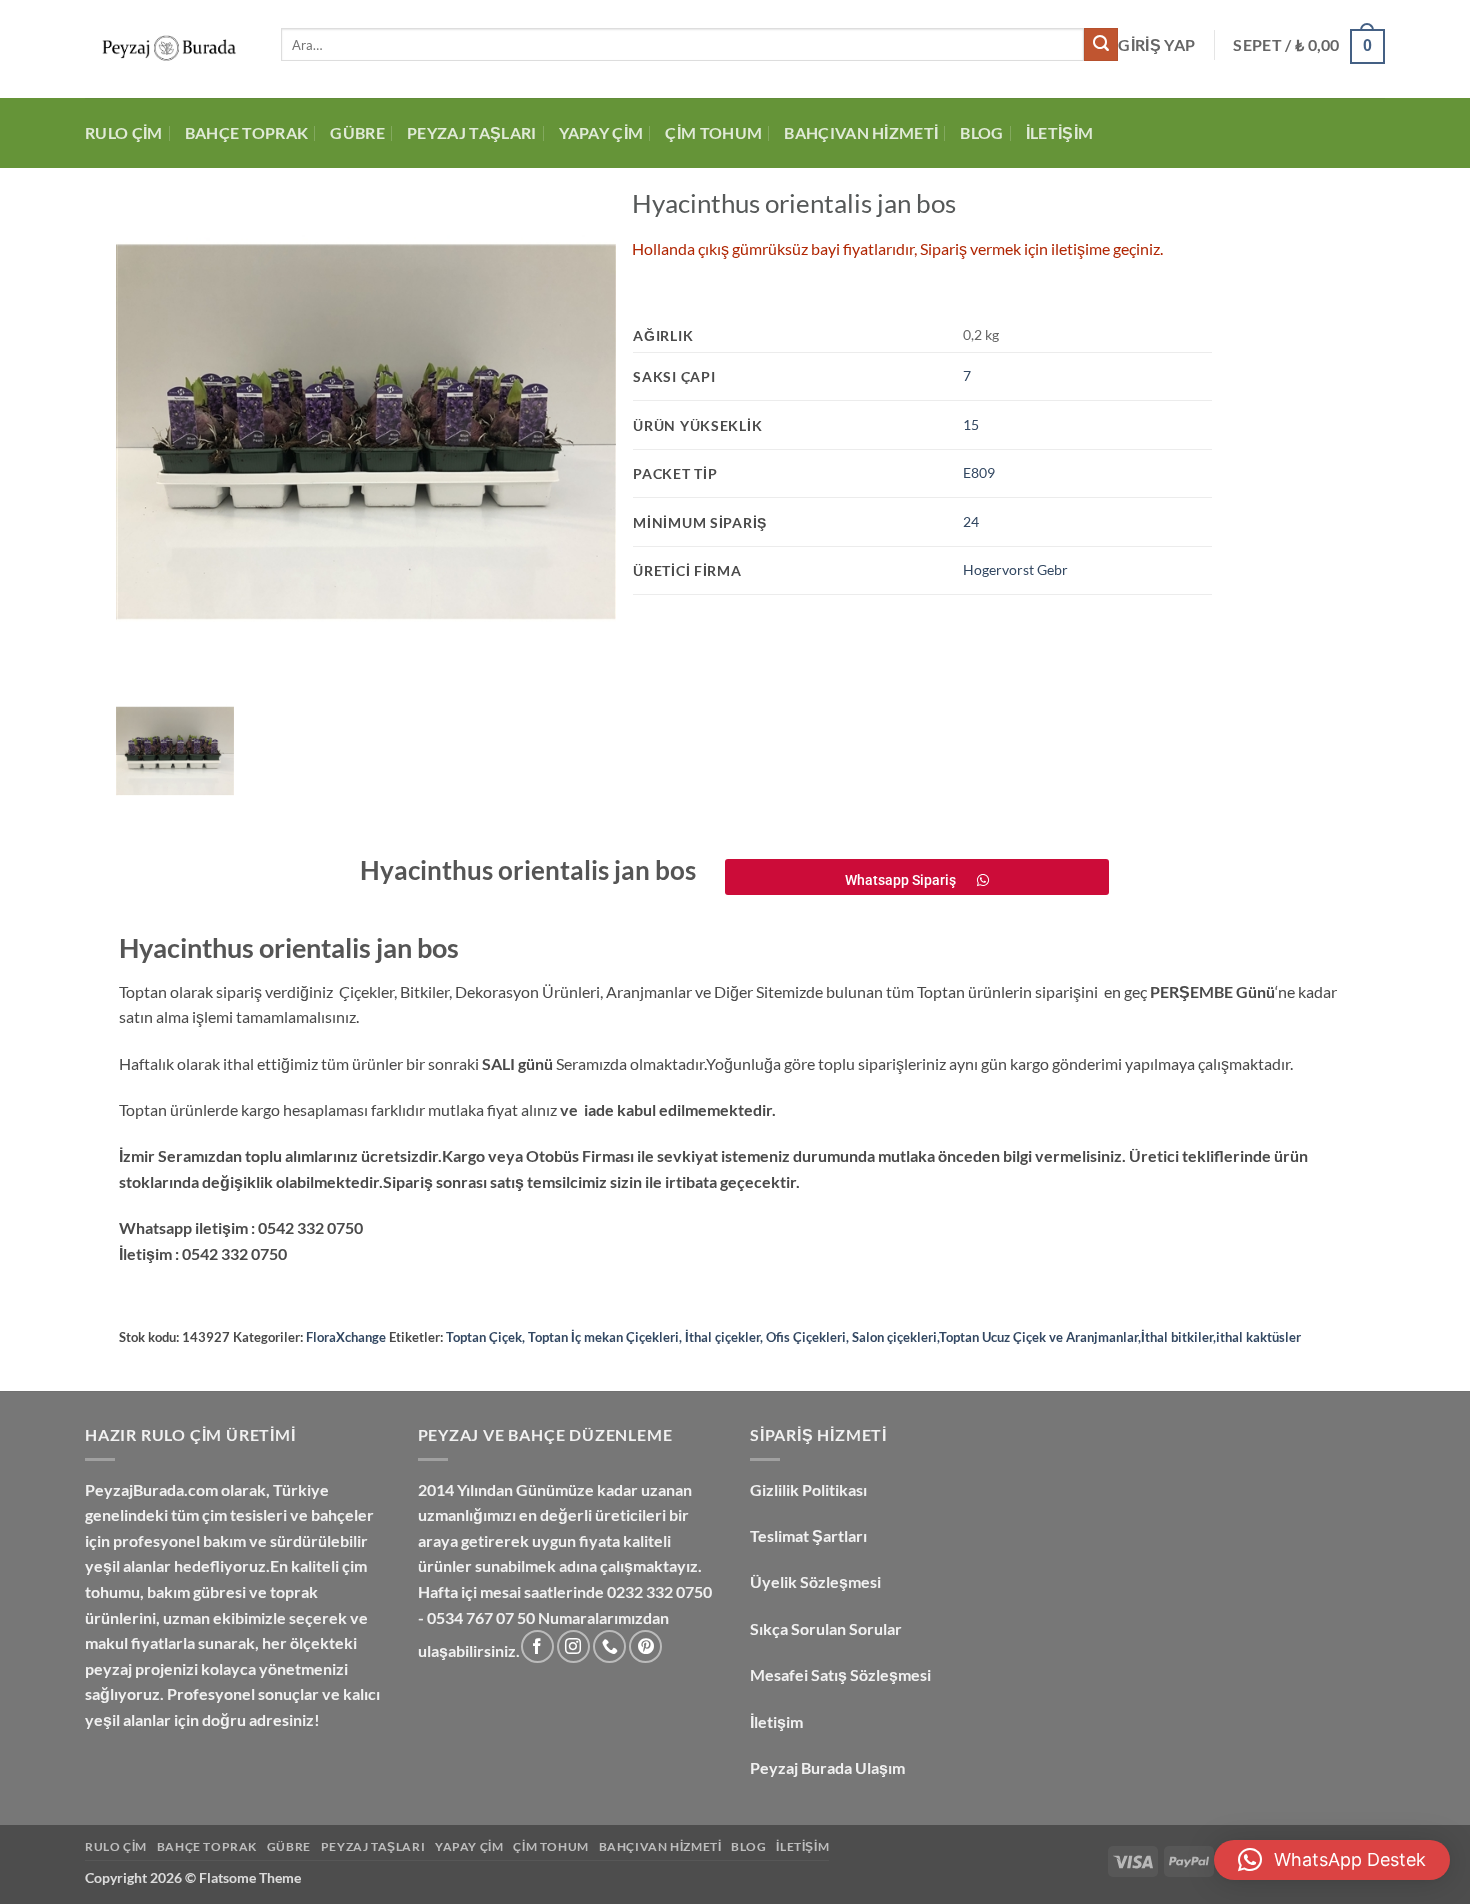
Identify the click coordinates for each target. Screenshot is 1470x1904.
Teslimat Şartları (808, 1535)
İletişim (1060, 132)
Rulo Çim (124, 132)
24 (971, 521)
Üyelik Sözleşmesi (817, 1581)
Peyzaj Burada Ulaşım (827, 1767)
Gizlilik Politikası (808, 1489)
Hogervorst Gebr (1015, 569)
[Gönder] (1101, 45)
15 (971, 424)
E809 (979, 472)
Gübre (357, 132)
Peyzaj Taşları (471, 132)
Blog (981, 132)
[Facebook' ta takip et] (537, 1646)
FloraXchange (346, 1337)
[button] (1332, 1860)
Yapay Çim (601, 132)
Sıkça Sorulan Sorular (827, 1628)
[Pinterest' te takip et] (645, 1646)
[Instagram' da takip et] (573, 1646)
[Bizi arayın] (609, 1646)
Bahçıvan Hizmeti (861, 132)
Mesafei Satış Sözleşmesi (842, 1674)
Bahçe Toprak (247, 132)
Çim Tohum (713, 132)
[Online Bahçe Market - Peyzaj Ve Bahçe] (168, 49)
